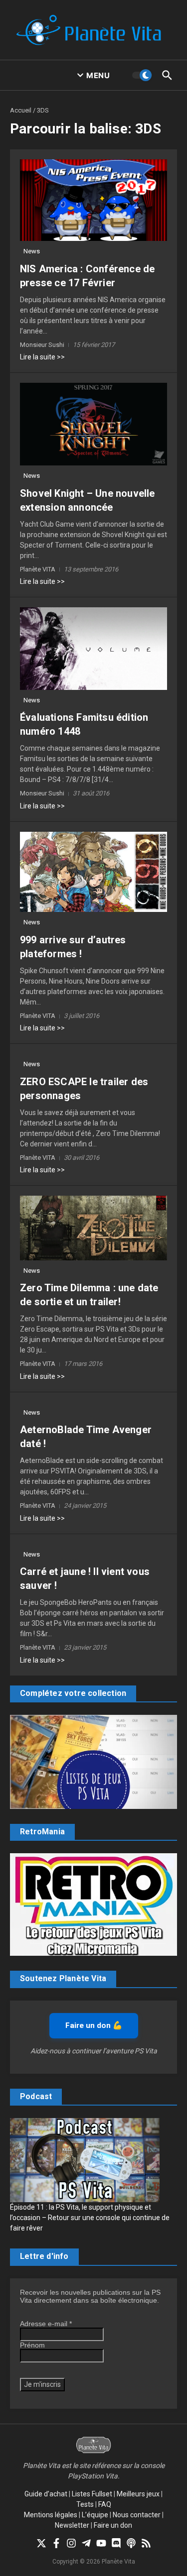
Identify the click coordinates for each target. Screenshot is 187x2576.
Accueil (21, 110)
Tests (85, 2504)
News (32, 251)
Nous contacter (137, 2515)
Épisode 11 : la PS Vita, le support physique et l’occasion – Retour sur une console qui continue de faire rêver (90, 2218)
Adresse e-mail (46, 2324)
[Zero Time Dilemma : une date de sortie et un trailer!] (93, 1228)
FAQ (105, 2504)
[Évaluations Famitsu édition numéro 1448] (93, 649)
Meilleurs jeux (138, 2494)
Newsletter (72, 2525)
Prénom (32, 2345)
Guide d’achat (46, 2494)
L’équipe (95, 2515)
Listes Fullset (92, 2494)
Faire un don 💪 (94, 2025)
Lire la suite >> (42, 357)
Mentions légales (51, 2515)
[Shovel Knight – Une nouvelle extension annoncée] (93, 424)
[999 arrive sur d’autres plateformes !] (93, 872)
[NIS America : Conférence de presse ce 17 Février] (93, 200)
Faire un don (113, 2525)
